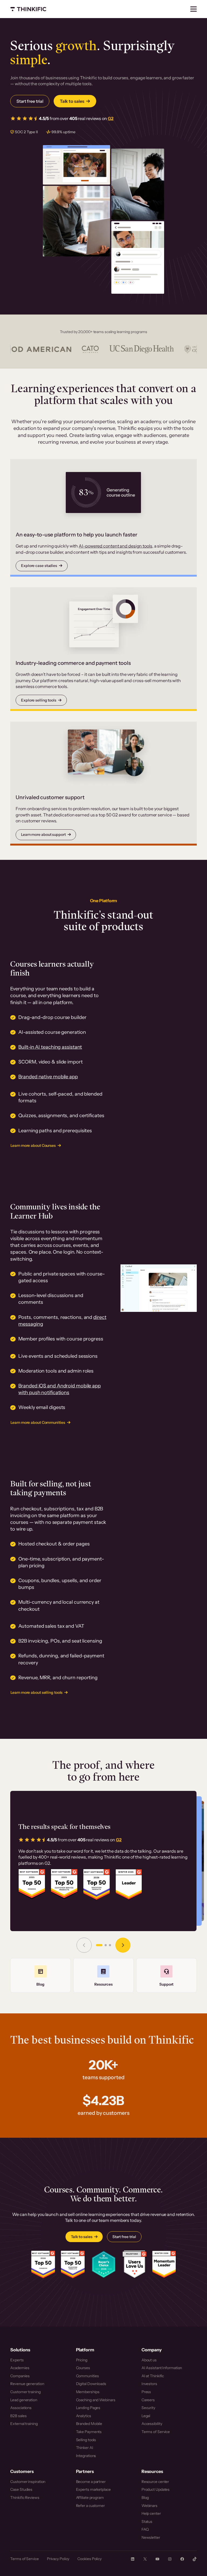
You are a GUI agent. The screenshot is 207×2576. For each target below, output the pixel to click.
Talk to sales (72, 101)
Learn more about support (43, 834)
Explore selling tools (39, 700)
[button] (99, 1945)
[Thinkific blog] (40, 1975)
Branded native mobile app (48, 1077)
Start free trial (30, 101)
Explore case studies (39, 566)
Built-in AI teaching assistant (50, 1047)
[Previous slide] (84, 1945)
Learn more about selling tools (37, 1692)
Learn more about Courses (33, 1145)
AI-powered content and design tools (115, 546)
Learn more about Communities (38, 1422)
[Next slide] (123, 1945)
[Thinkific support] (167, 1975)
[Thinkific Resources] (103, 1975)
